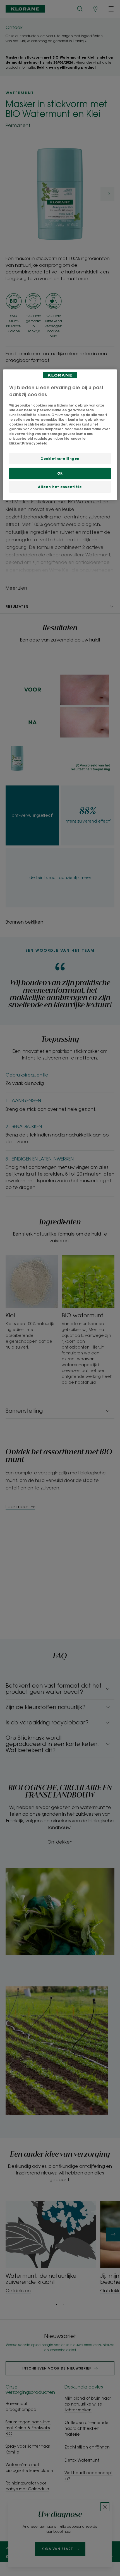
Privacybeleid (35, 443)
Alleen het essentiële (60, 487)
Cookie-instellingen (60, 458)
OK (60, 473)
